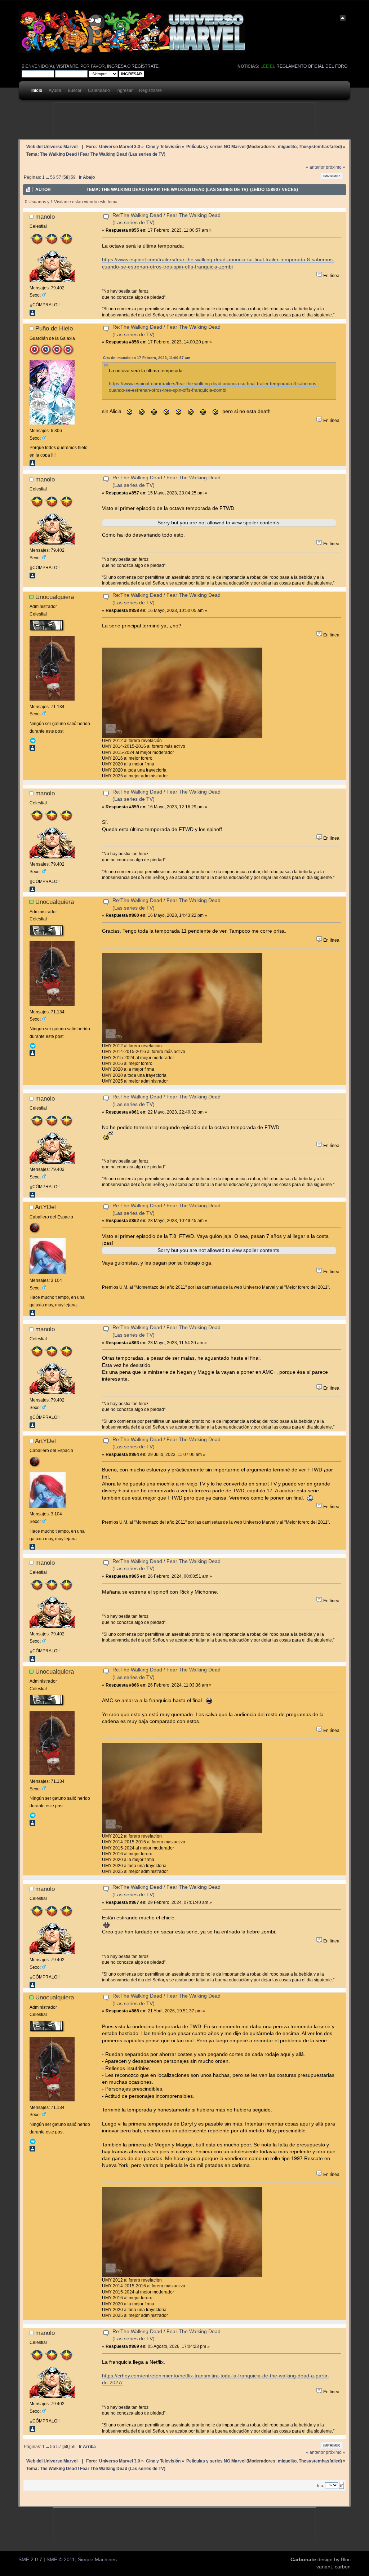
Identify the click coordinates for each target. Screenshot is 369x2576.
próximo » (335, 167)
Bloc (346, 2560)
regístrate (145, 66)
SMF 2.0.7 (30, 2560)
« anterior (315, 167)
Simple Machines (97, 2560)
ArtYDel (45, 1207)
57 (59, 177)
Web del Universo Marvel (52, 146)
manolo (45, 217)
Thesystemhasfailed (320, 146)
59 (73, 177)
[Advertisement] (184, 119)
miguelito (287, 146)
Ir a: (321, 2486)
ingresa (117, 66)
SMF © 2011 (61, 2560)
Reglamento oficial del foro (312, 66)
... (48, 177)
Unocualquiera (55, 597)
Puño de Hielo (54, 328)
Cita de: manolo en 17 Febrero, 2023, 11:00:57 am (147, 358)
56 (53, 177)
